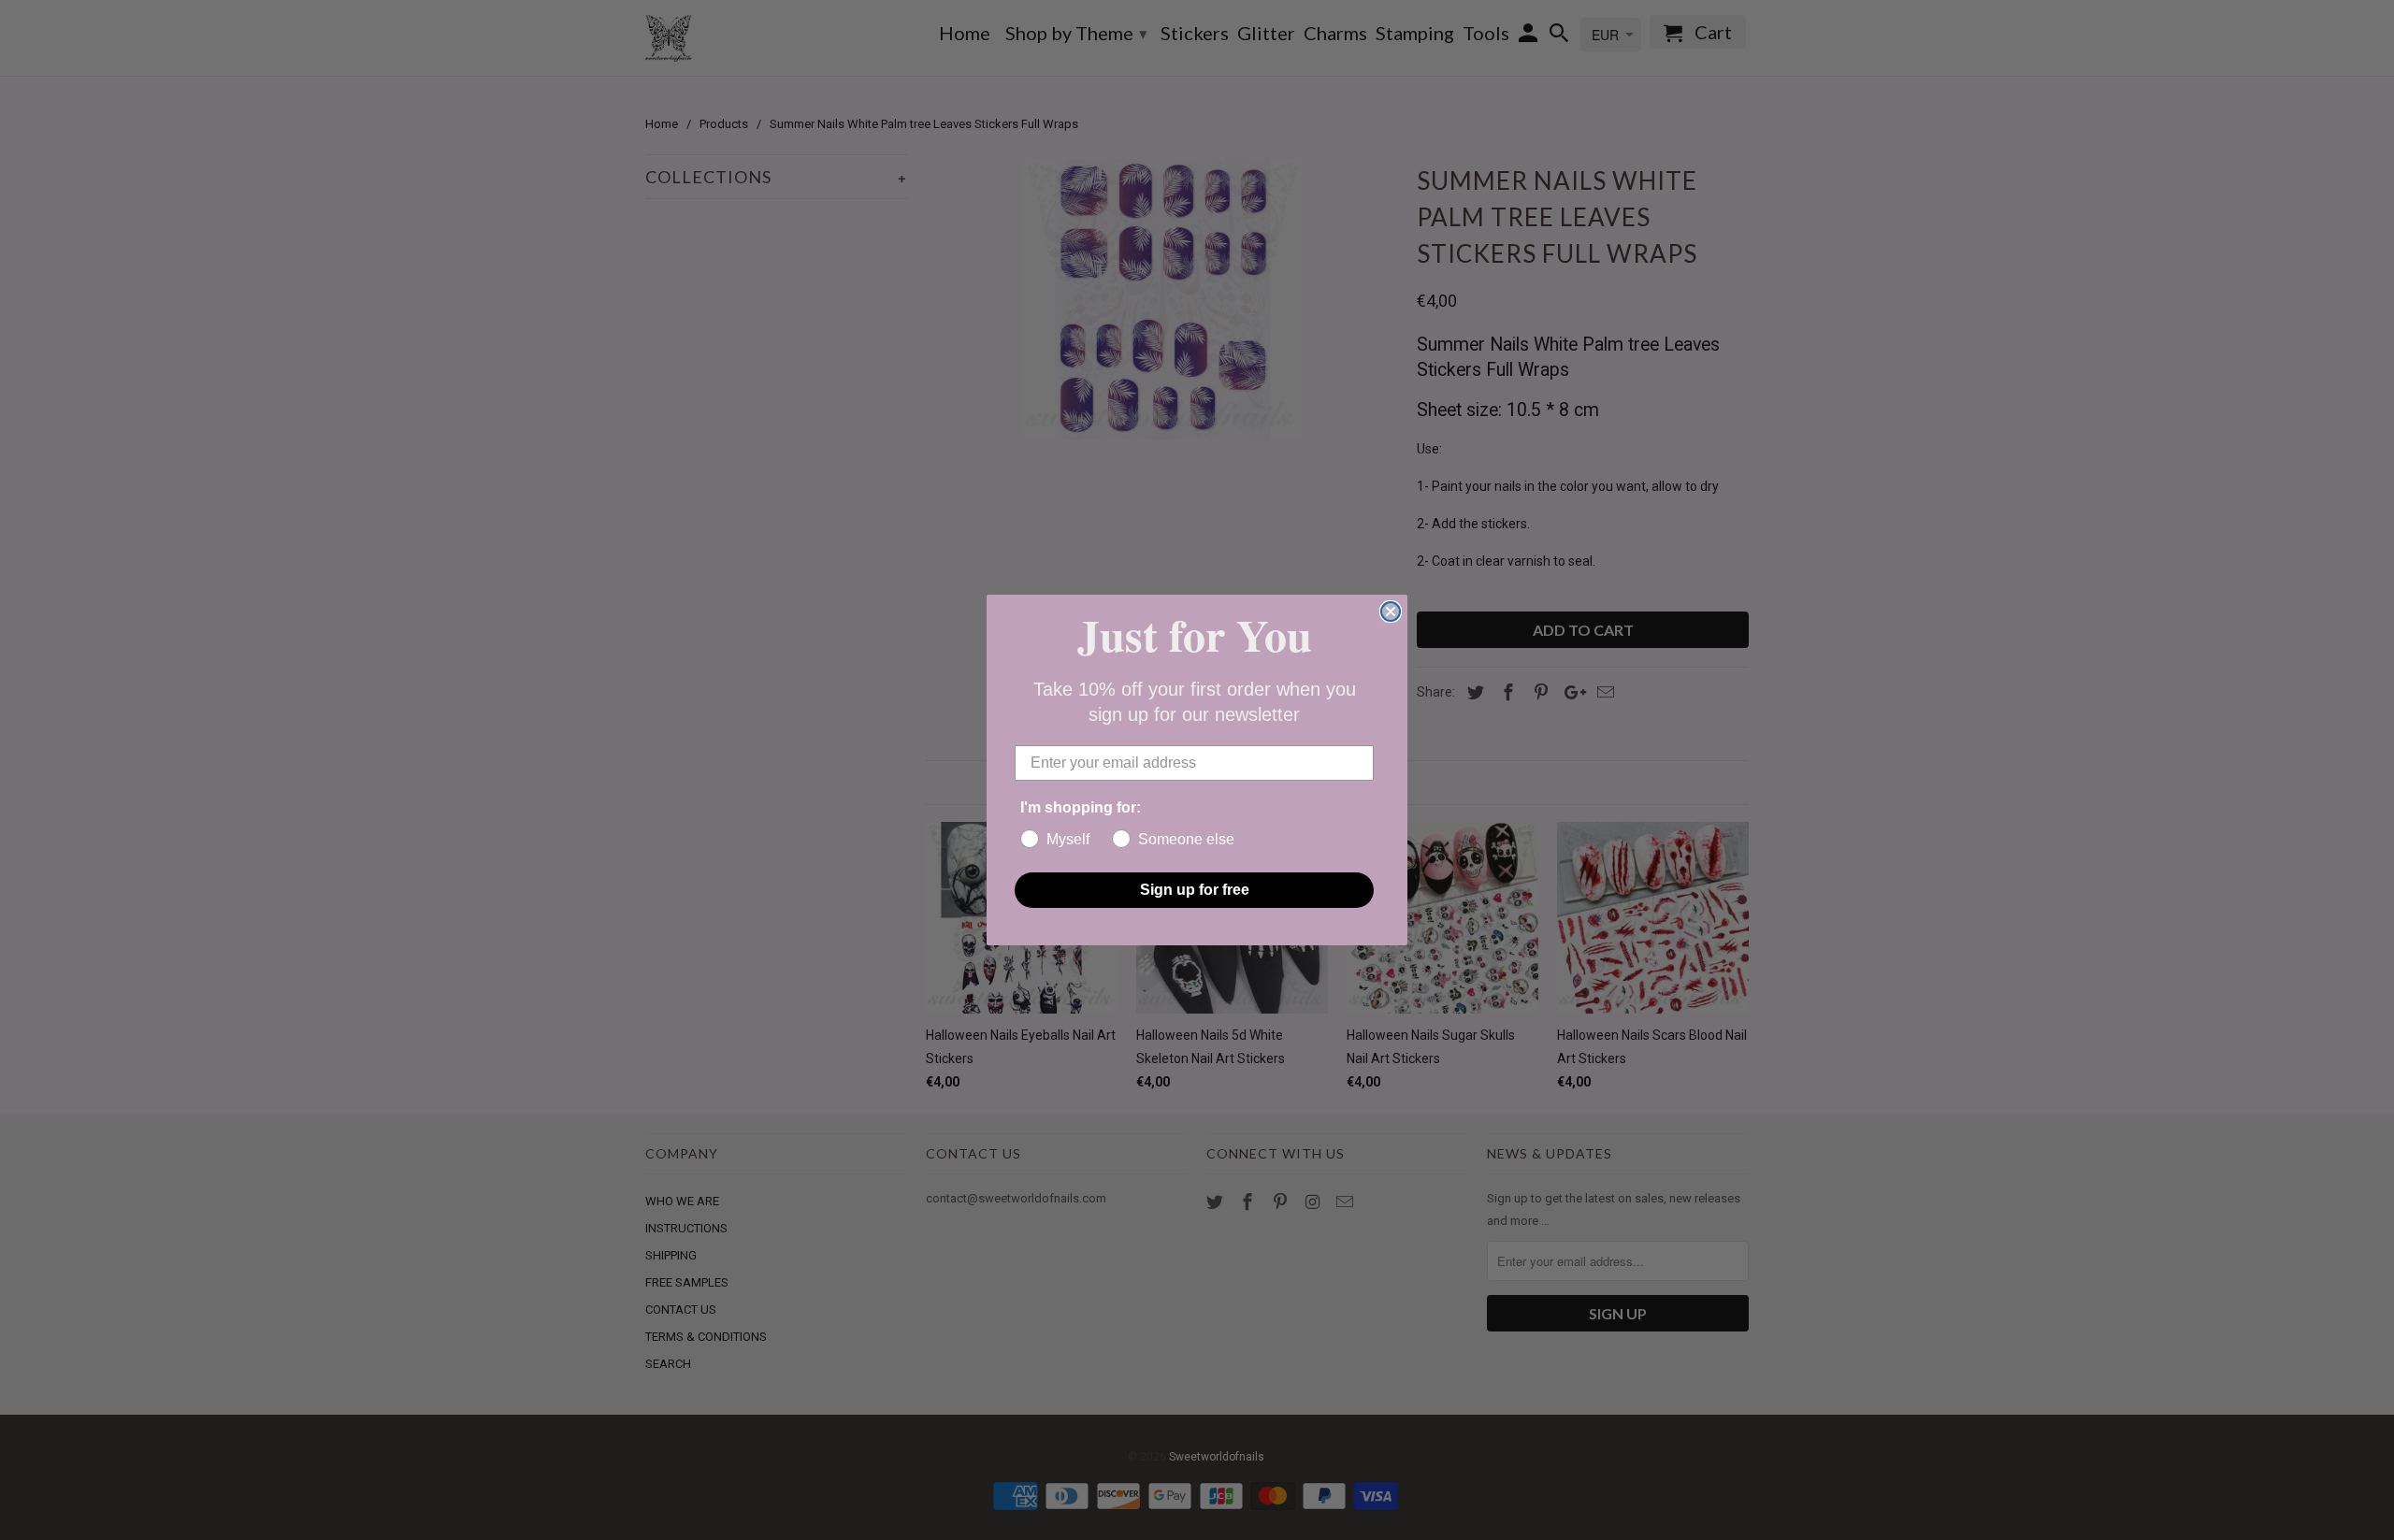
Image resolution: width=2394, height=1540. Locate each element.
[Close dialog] (1391, 612)
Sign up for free (1195, 890)
